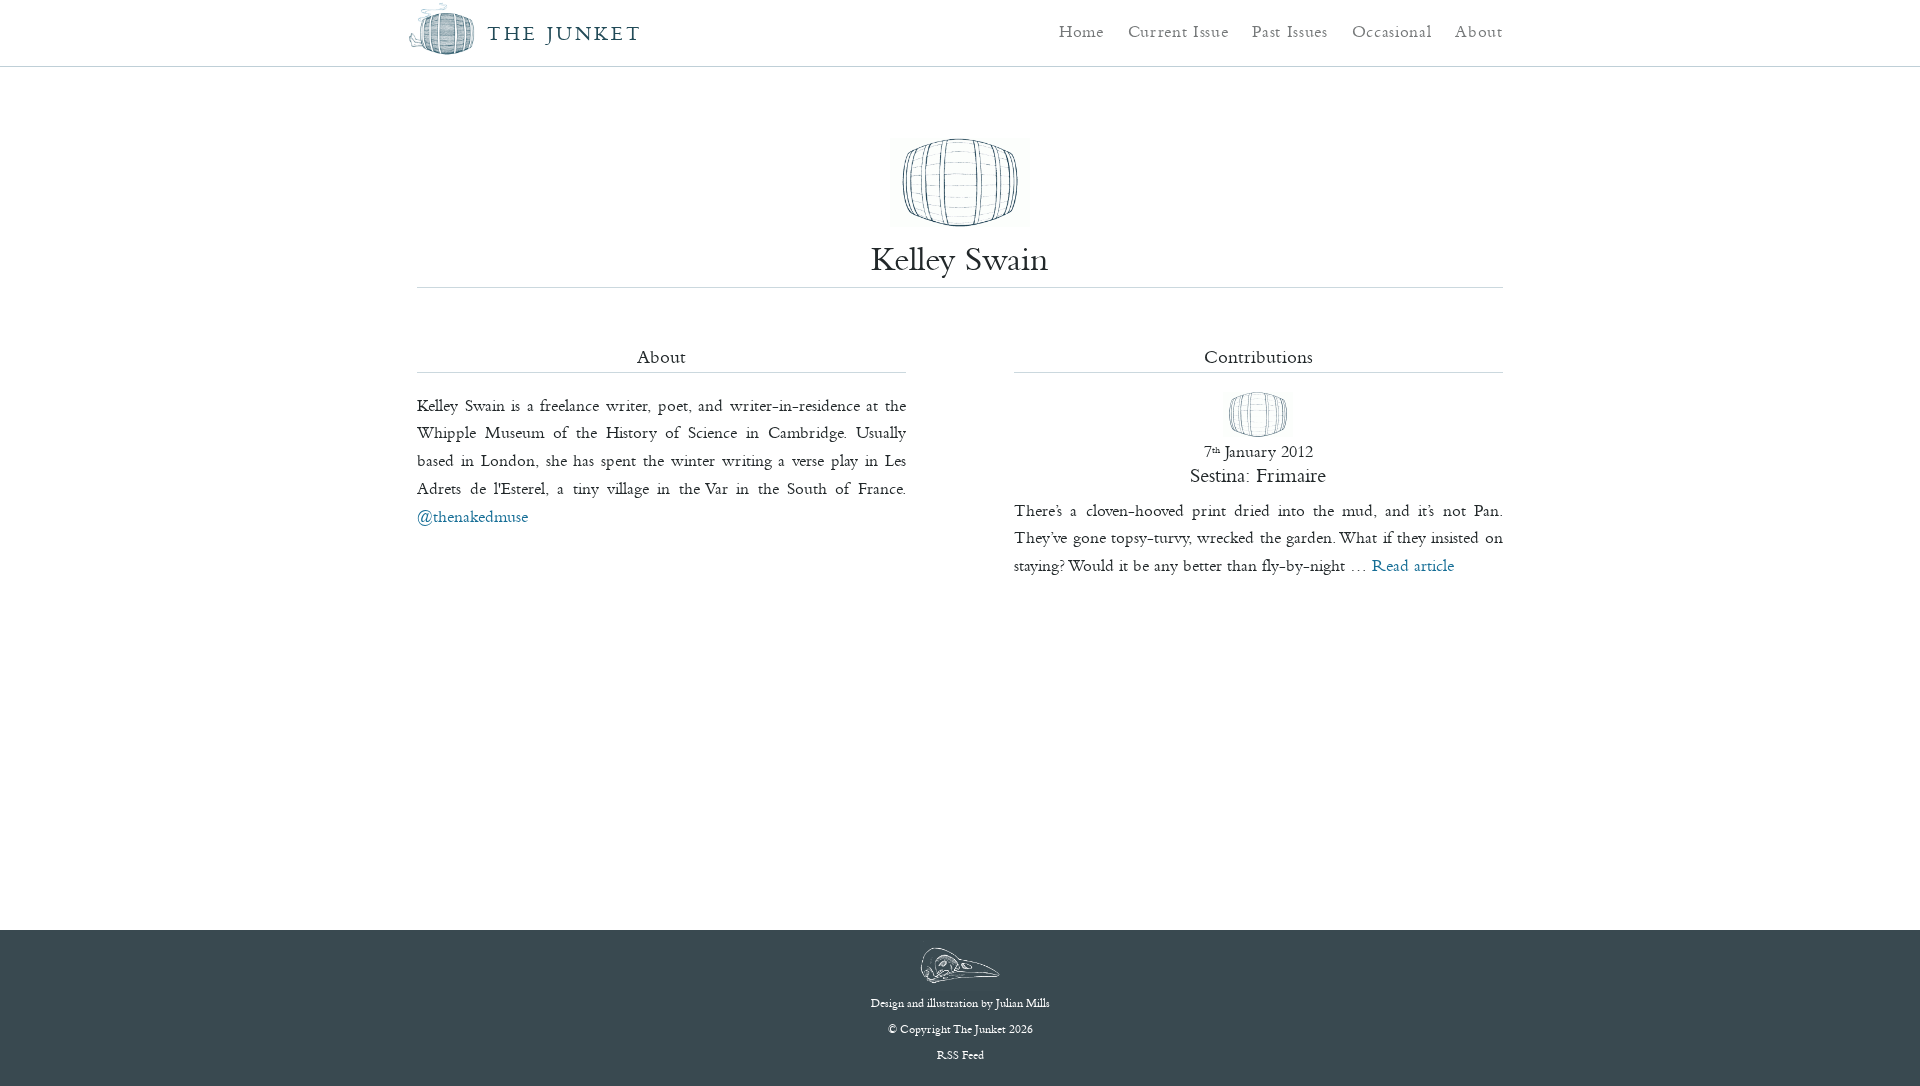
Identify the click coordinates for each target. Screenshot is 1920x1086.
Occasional (1392, 31)
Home (1081, 31)
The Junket (565, 33)
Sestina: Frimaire (1258, 475)
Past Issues (1289, 31)
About (1478, 31)
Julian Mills (1023, 1003)
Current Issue (1178, 31)
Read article (1413, 565)
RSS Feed (960, 1055)
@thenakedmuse (472, 516)
